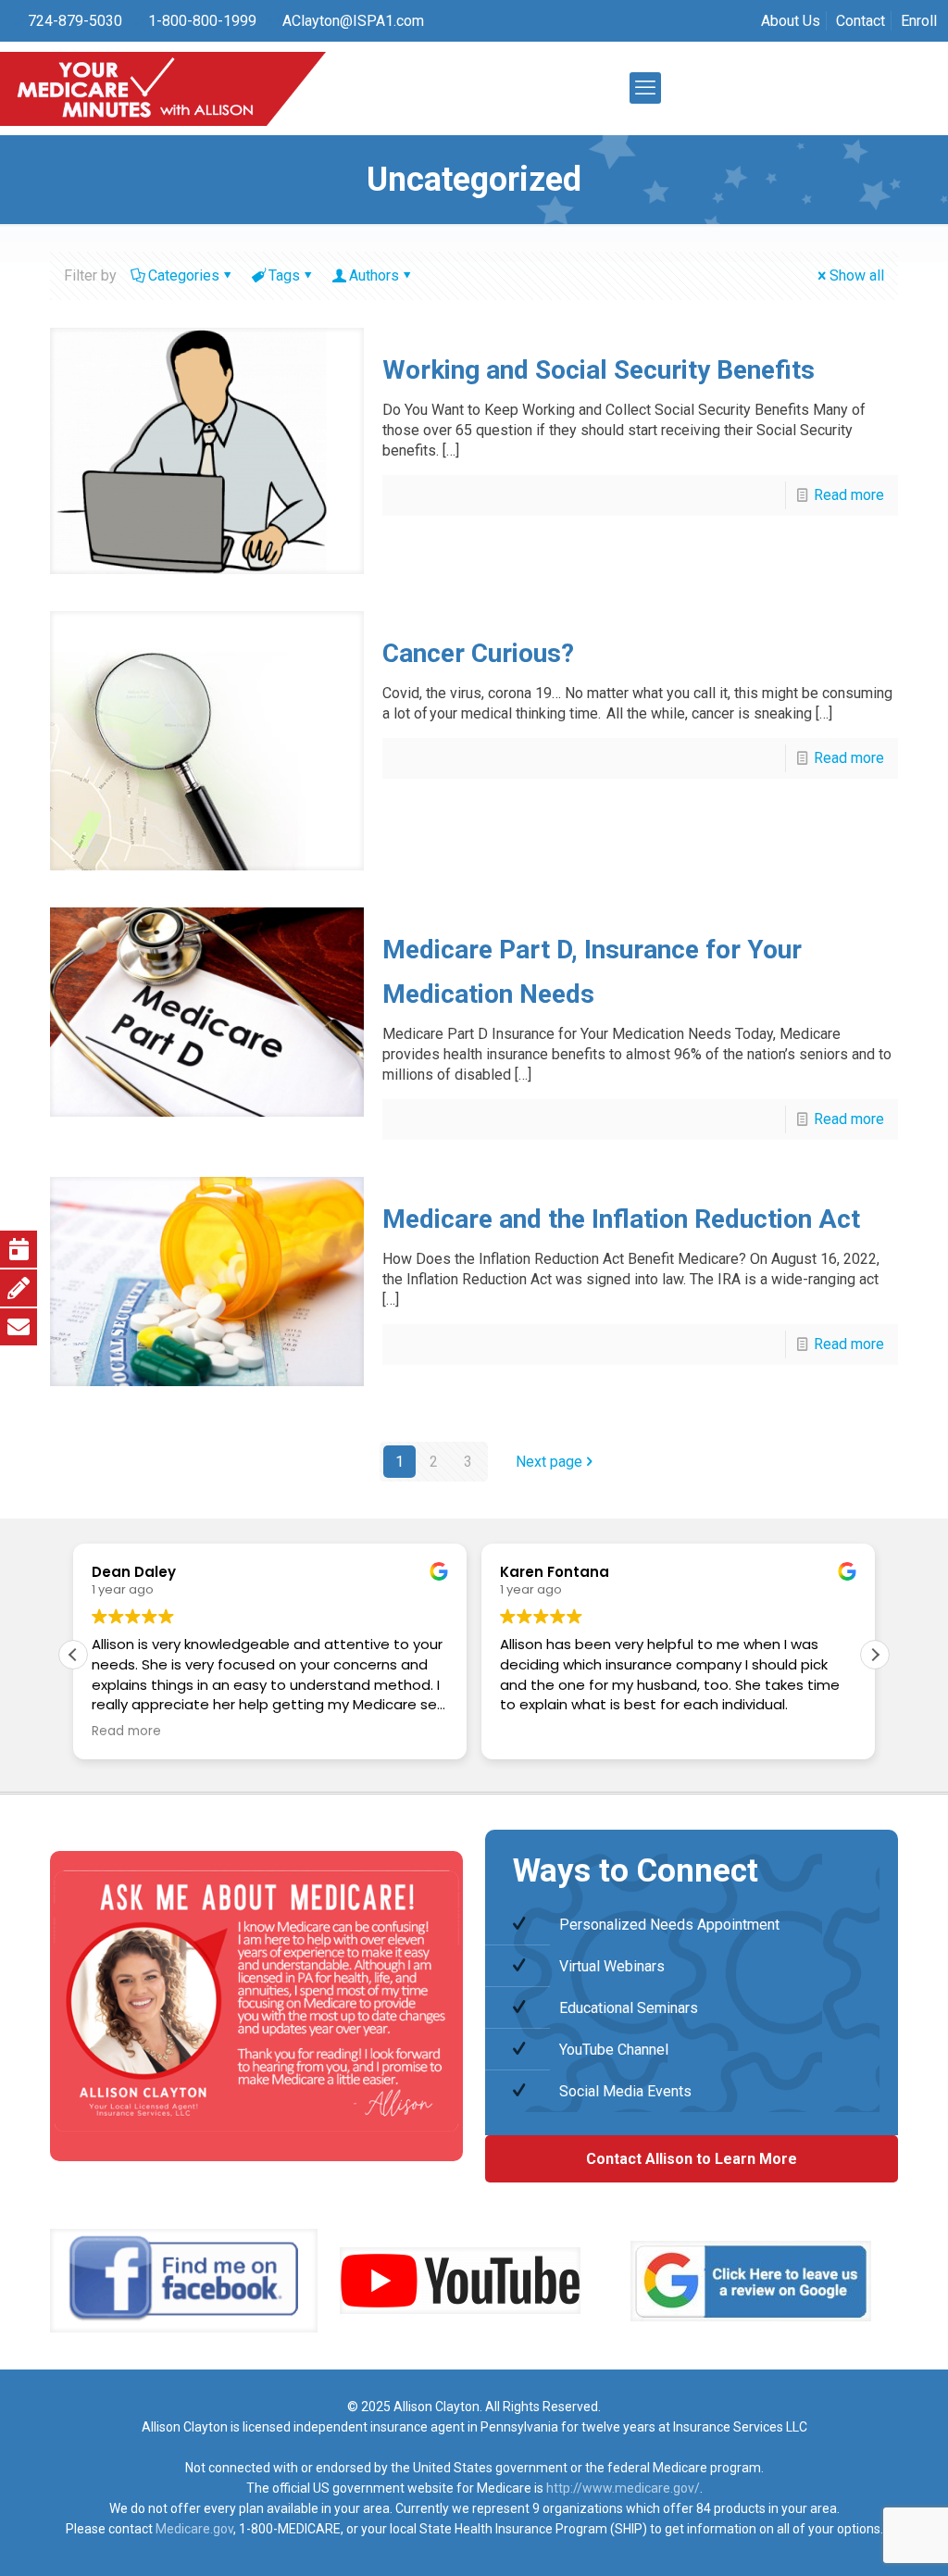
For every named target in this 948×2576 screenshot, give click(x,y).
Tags (284, 275)
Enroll (919, 21)
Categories (184, 275)
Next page (549, 1462)
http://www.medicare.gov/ (623, 2488)
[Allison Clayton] (163, 88)
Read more (849, 495)
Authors (374, 275)
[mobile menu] (645, 88)
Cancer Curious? (478, 653)
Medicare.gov (194, 2529)
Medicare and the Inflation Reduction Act (621, 1219)
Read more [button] (126, 1732)
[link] (184, 2281)
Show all (857, 275)
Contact (861, 21)
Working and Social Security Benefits (599, 370)
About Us (791, 21)
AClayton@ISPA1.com (353, 21)
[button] (875, 1654)
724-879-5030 (75, 21)
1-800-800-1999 (202, 21)
